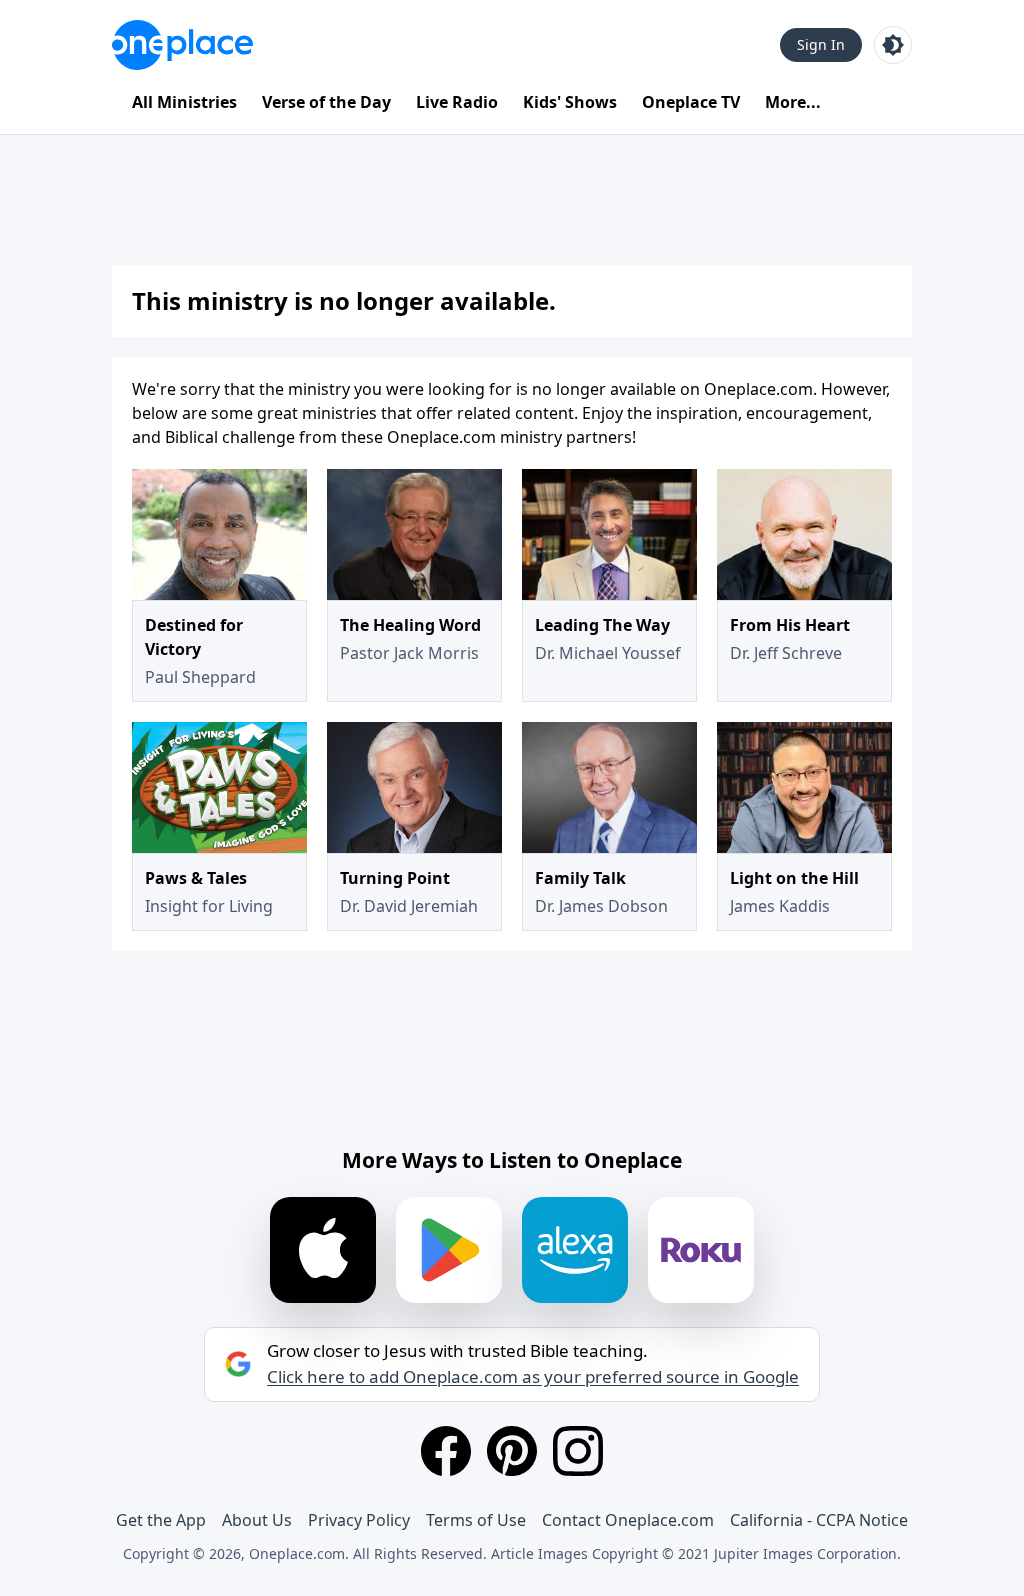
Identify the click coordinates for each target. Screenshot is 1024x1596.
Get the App (161, 1520)
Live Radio (457, 102)
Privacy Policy (359, 1520)
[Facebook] (446, 1451)
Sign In (821, 44)
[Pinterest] (512, 1451)
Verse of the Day (326, 102)
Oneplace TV (691, 102)
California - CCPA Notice (819, 1520)
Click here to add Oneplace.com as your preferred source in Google (533, 1377)
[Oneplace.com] (182, 45)
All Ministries (184, 102)
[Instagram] (578, 1451)
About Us (257, 1520)
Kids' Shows (570, 102)
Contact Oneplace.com (628, 1520)
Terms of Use (476, 1520)
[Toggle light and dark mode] (893, 45)
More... (793, 102)
